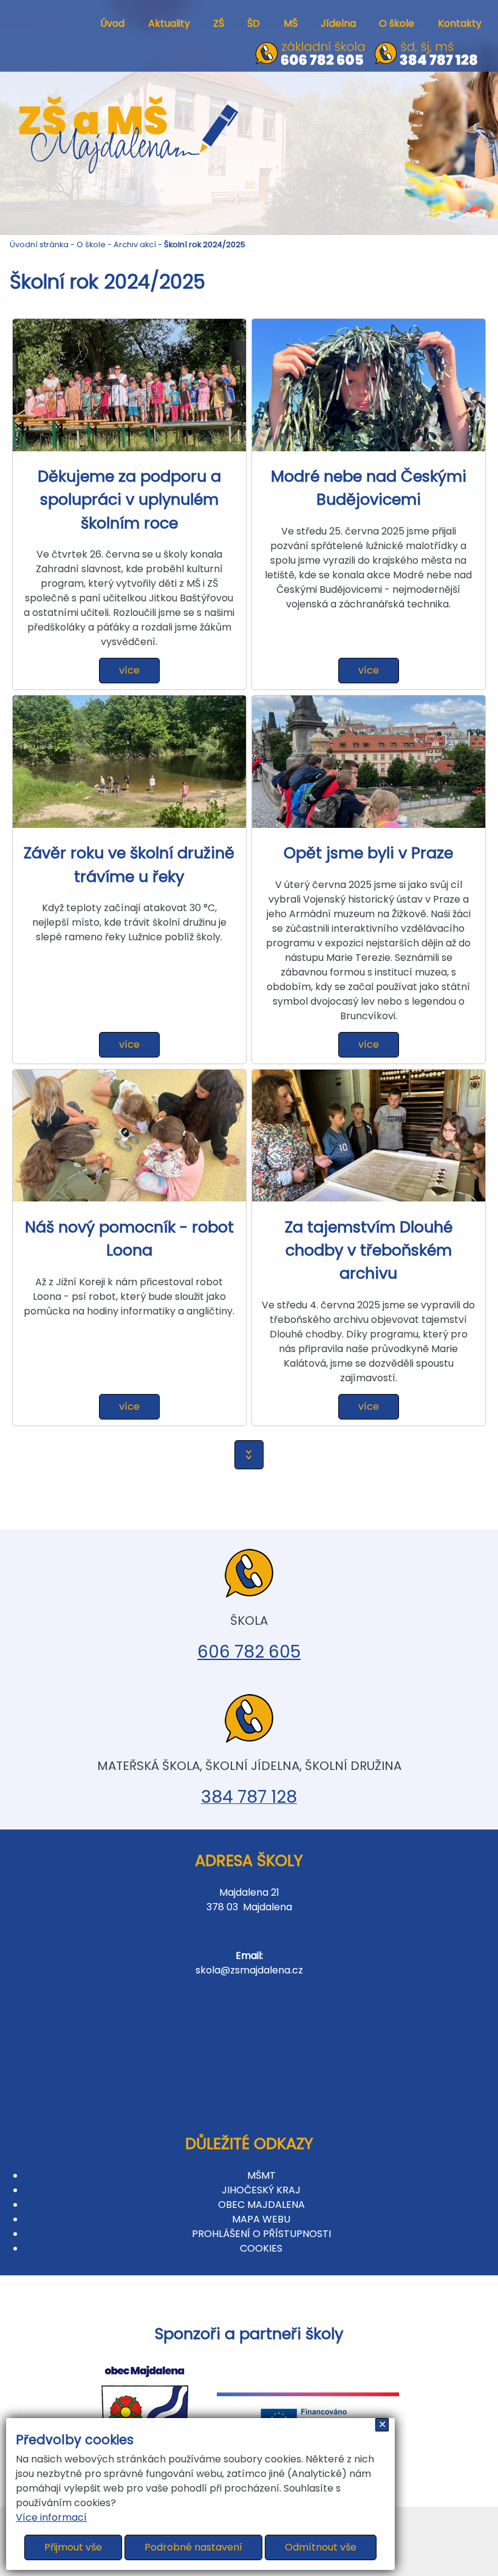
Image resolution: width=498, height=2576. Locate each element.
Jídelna (338, 23)
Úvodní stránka (39, 244)
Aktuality (169, 23)
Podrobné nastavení (193, 2547)
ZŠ (219, 23)
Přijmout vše (73, 2547)
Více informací (51, 2517)
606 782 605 (249, 1652)
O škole (397, 23)
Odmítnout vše (321, 2547)
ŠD (254, 23)
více (129, 670)
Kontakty (460, 23)
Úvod (112, 23)
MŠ (291, 23)
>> (249, 1455)
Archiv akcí (135, 244)
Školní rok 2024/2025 (205, 244)
